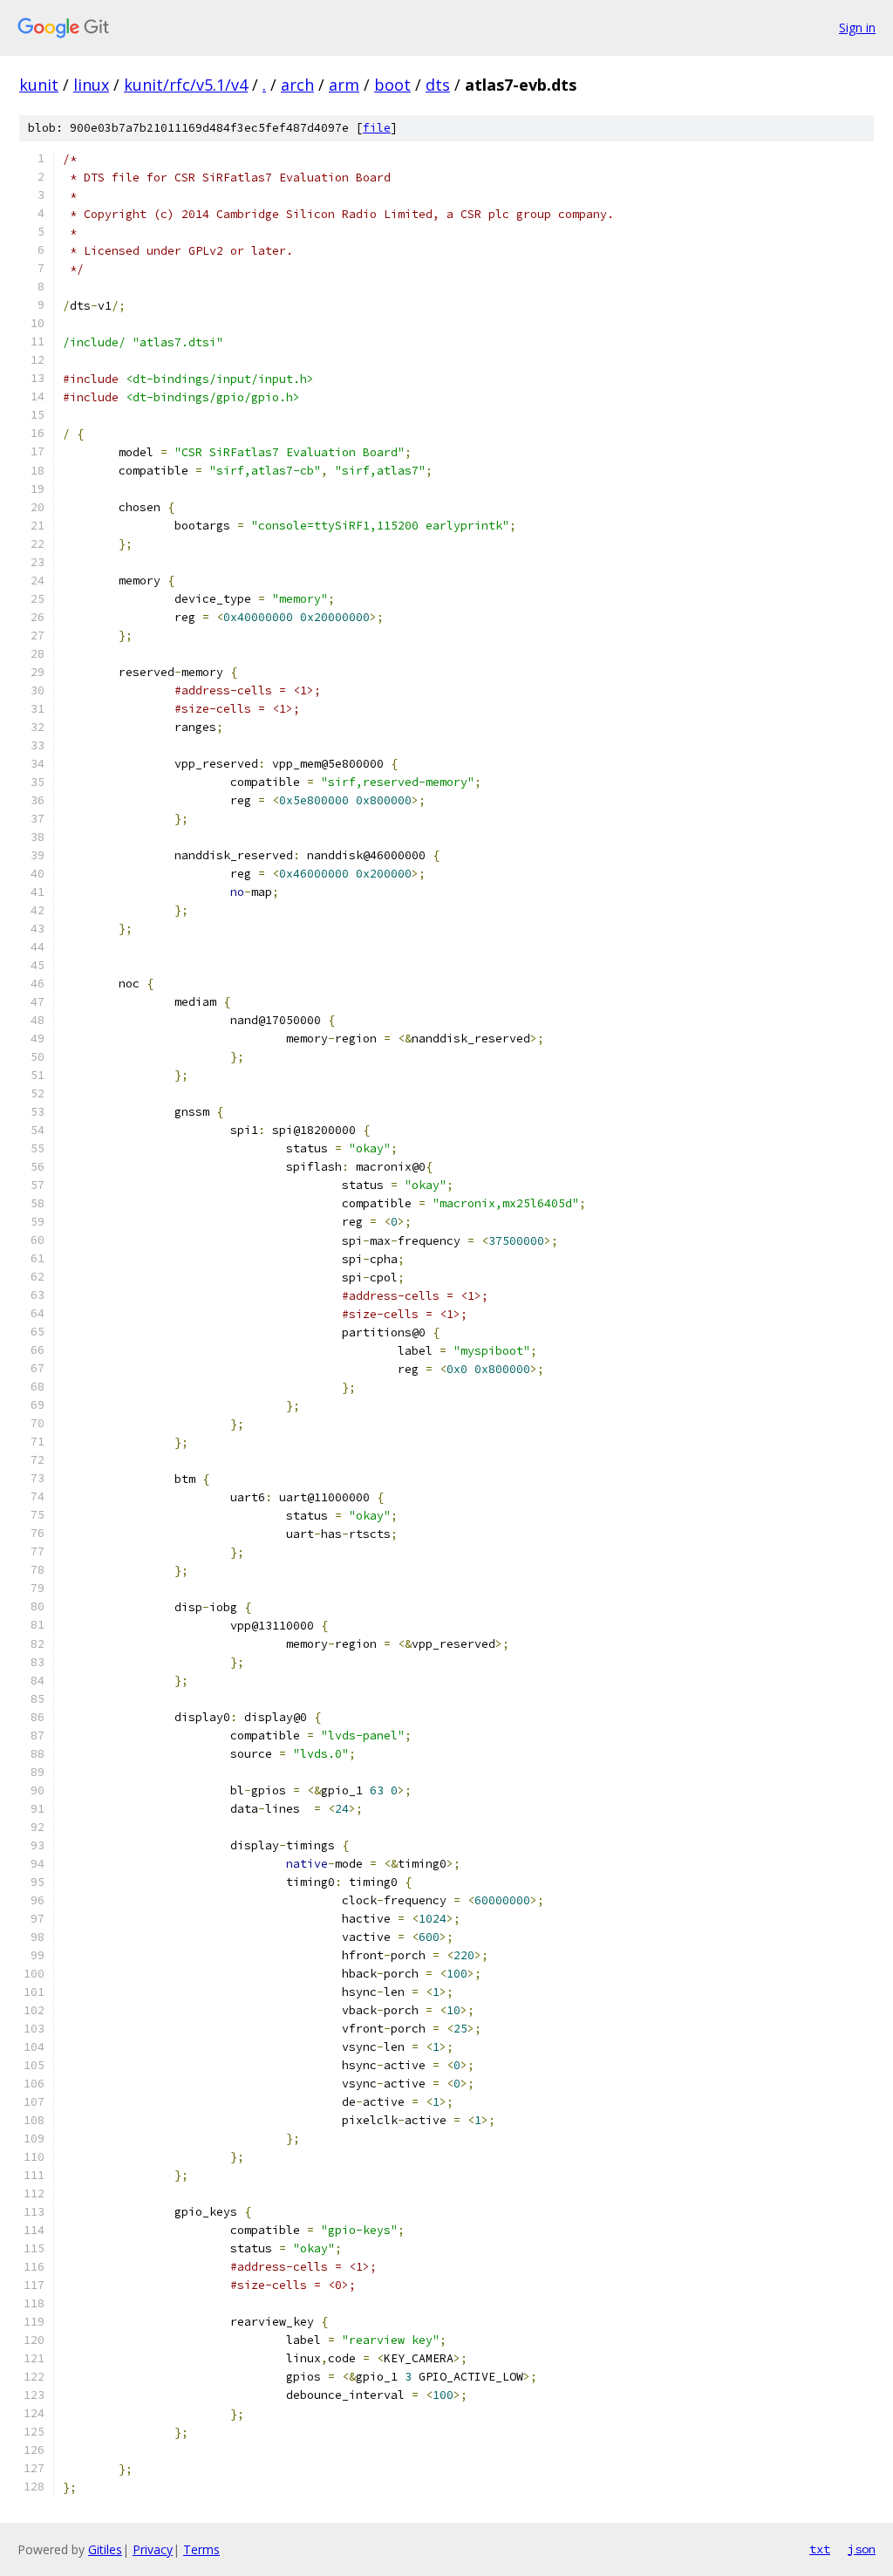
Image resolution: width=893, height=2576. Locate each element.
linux (91, 85)
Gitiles (105, 2549)
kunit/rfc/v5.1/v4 (186, 85)
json (862, 2549)
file (377, 128)
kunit (39, 85)
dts (438, 85)
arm (344, 85)
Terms (201, 2549)
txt (820, 2549)
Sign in (857, 27)
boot (392, 85)
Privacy (153, 2549)
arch (297, 85)
